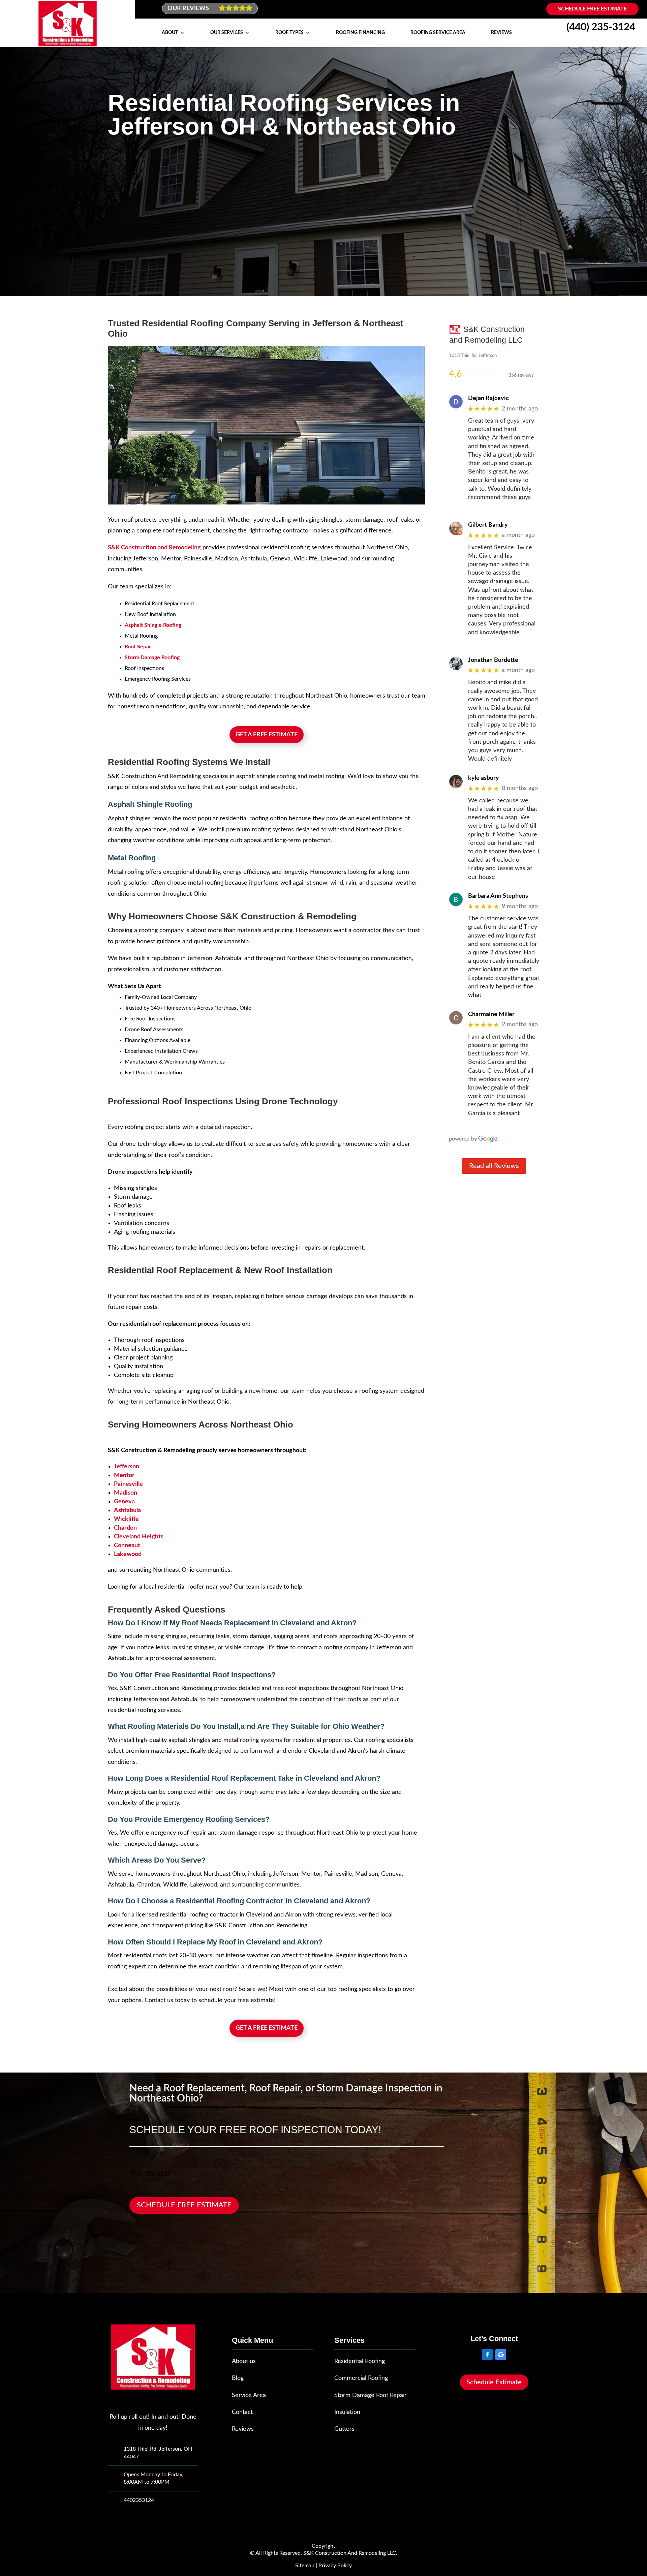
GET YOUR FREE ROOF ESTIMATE (161, 250)
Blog (238, 2378)
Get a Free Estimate (267, 735)
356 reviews (521, 375)
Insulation (347, 2412)
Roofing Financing (360, 33)
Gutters (344, 2429)
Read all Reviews (494, 1166)
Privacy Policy (335, 2566)
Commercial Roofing (361, 2378)
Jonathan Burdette (493, 660)
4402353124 (139, 2500)
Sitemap (305, 2566)
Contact (242, 2412)
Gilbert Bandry (488, 525)
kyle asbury (484, 778)
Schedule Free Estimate (592, 9)
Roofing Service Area (438, 33)
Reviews (501, 33)
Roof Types (289, 33)
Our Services (227, 33)
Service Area (249, 2395)
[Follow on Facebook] (487, 2355)
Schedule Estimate (494, 2382)
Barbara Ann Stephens (498, 896)
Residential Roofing (360, 2361)
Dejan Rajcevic (488, 398)
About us (244, 2361)
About (170, 33)
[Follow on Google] (501, 2355)
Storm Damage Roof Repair (371, 2395)
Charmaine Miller (491, 1014)
